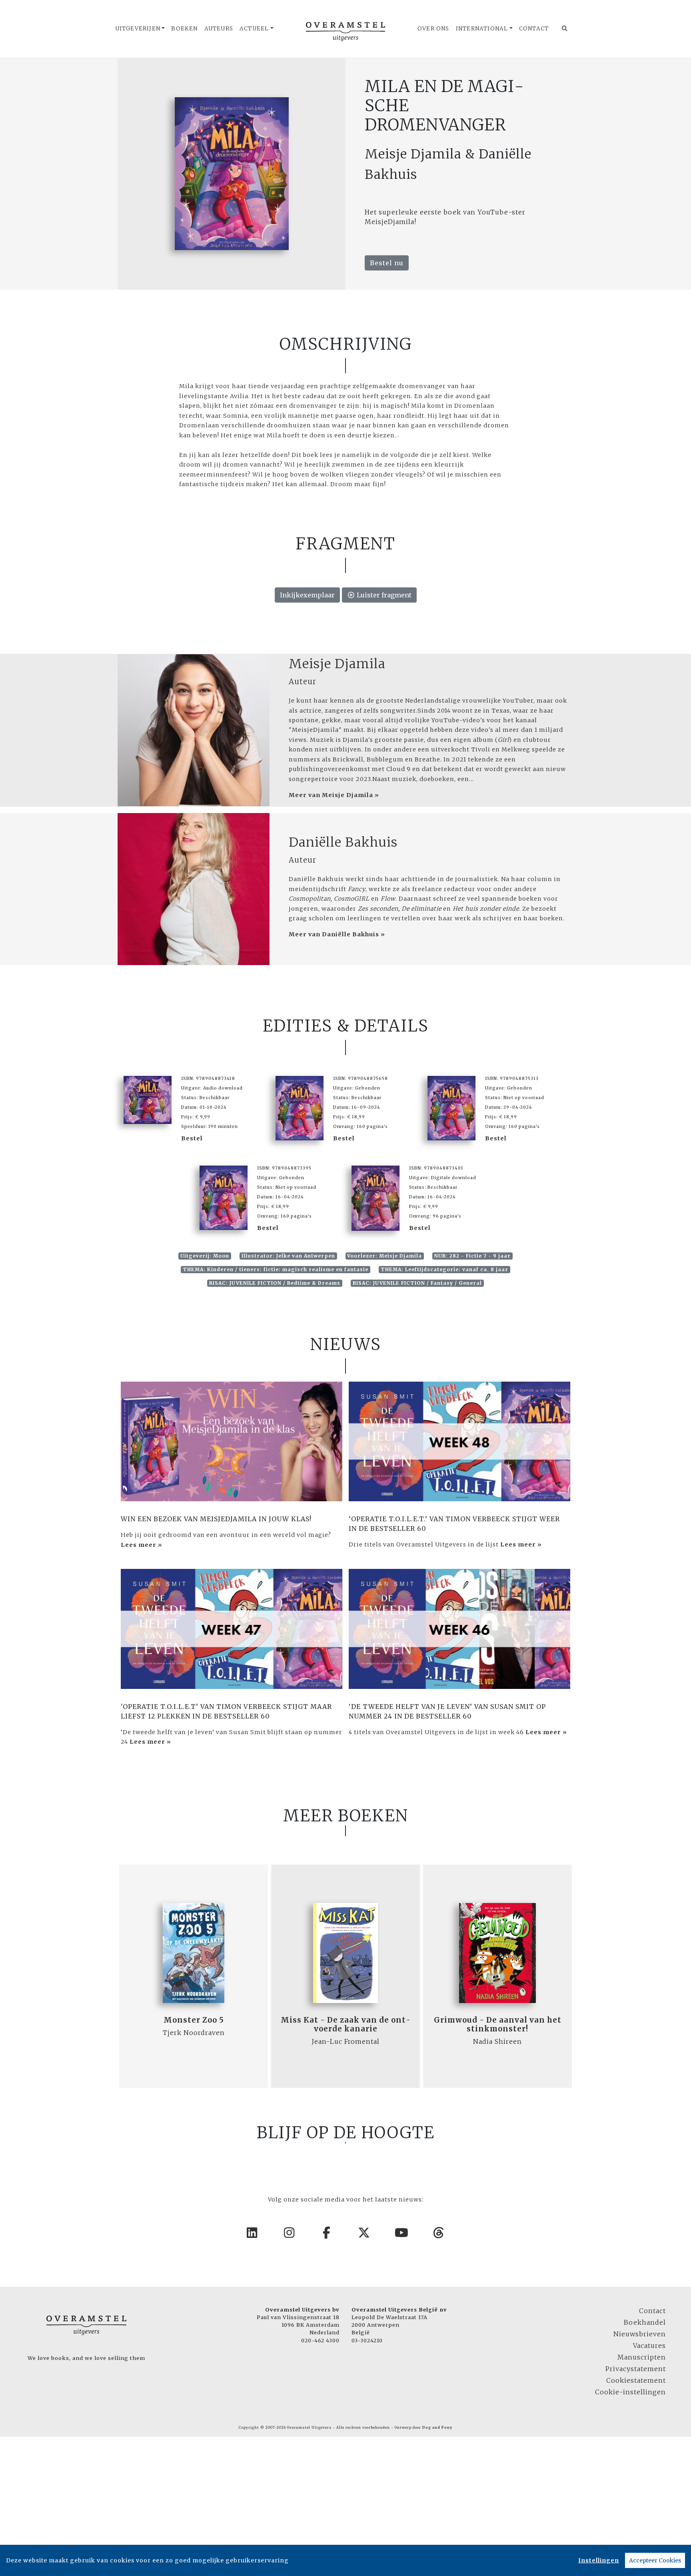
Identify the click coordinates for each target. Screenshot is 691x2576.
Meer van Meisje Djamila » (334, 795)
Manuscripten (642, 2357)
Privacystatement (636, 2369)
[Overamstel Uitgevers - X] (364, 2233)
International (482, 29)
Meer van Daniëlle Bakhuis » (337, 934)
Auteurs (219, 29)
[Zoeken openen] (565, 29)
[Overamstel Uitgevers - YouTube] (402, 2233)
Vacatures (649, 2346)
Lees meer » (142, 1545)
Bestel (192, 1138)
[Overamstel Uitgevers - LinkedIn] (252, 2233)
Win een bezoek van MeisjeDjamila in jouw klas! (216, 1519)
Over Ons (433, 29)
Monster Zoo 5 (194, 2020)
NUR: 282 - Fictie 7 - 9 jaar (472, 1256)
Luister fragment (383, 595)
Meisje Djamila (337, 664)
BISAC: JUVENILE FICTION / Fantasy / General (417, 1283)
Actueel (254, 29)
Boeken (184, 29)
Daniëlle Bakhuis (343, 842)
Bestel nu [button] (387, 263)
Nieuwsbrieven (640, 2334)
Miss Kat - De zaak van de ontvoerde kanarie (345, 2024)
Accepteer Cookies (655, 2560)
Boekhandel (645, 2322)
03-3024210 (367, 2340)
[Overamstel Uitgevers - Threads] (439, 2233)
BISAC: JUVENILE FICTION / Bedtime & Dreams (275, 1283)
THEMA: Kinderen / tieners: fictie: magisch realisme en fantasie (276, 1269)
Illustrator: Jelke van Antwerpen (288, 1256)
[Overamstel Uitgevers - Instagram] (290, 2233)
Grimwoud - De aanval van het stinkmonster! (498, 2024)
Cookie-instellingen (630, 2392)
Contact (534, 29)
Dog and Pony (437, 2428)
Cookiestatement (636, 2380)
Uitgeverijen (138, 29)
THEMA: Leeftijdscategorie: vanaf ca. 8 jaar (444, 1269)
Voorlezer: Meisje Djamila (384, 1256)
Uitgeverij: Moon (205, 1256)
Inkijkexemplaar (307, 595)
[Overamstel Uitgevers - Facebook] (327, 2233)
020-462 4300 (320, 2340)
